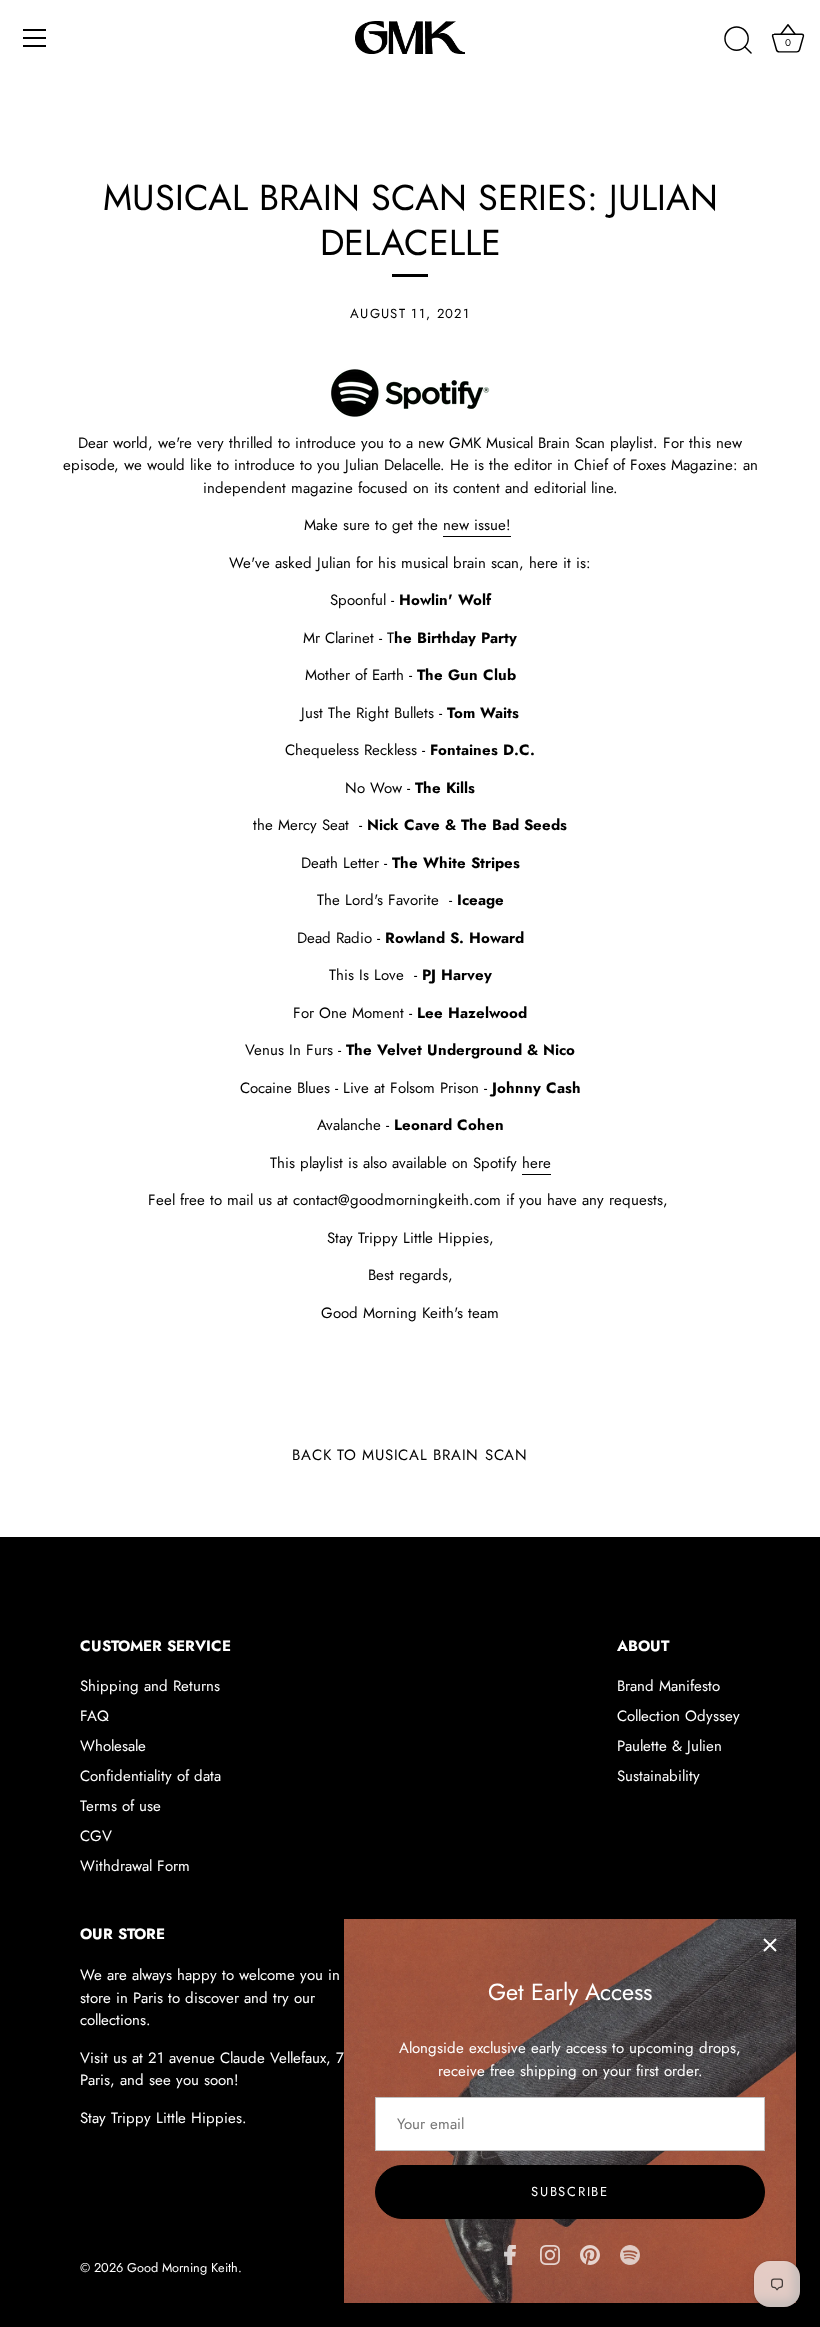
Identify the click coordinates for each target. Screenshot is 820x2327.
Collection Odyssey (678, 1716)
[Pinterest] (590, 2253)
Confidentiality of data (150, 1776)
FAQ (94, 1716)
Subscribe (569, 2191)
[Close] (770, 1945)
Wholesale (113, 1746)
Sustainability (658, 1776)
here (536, 1163)
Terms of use (120, 1806)
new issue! (477, 525)
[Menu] (35, 38)
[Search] (738, 41)
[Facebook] (510, 2253)
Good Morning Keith (182, 2267)
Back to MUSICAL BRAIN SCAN (410, 1455)
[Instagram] (550, 2253)
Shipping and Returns (150, 1686)
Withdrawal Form (135, 1866)
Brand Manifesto (668, 1686)
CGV (96, 1836)
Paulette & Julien (669, 1746)
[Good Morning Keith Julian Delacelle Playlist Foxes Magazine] (410, 380)
